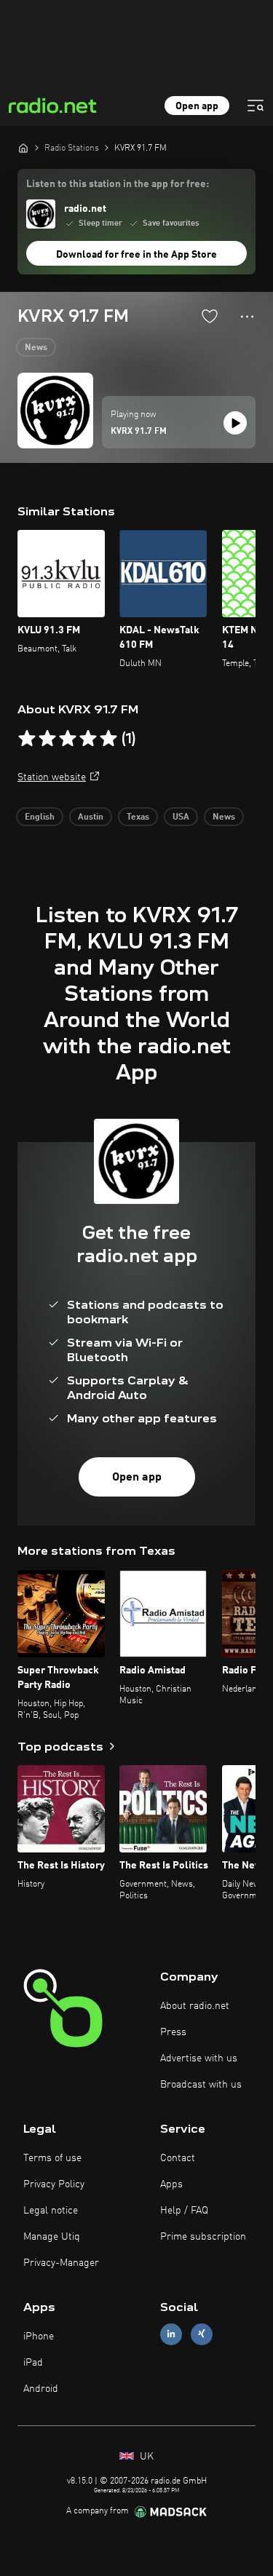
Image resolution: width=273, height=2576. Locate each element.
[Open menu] (256, 106)
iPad (33, 2363)
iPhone (39, 2337)
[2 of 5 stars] (47, 739)
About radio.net (195, 2006)
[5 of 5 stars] (108, 739)
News (36, 348)
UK (145, 2457)
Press (173, 2032)
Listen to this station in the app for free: (118, 184)
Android (41, 2389)
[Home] (23, 148)
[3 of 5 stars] (68, 739)
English (40, 817)
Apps (171, 2184)
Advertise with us (199, 2058)
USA (181, 817)
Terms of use (52, 2158)
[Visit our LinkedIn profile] (171, 2334)
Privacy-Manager (61, 2263)
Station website (52, 777)
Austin (91, 817)
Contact (178, 2158)
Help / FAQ (184, 2211)
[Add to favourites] (210, 316)
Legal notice (51, 2211)
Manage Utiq (52, 2237)
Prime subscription (203, 2237)
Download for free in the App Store (136, 255)
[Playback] (235, 423)
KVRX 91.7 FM (139, 432)
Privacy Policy (54, 2184)
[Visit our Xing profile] (202, 2334)
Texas (138, 817)
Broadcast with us (201, 2085)
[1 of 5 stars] (27, 739)
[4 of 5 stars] (88, 739)
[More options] (247, 317)
